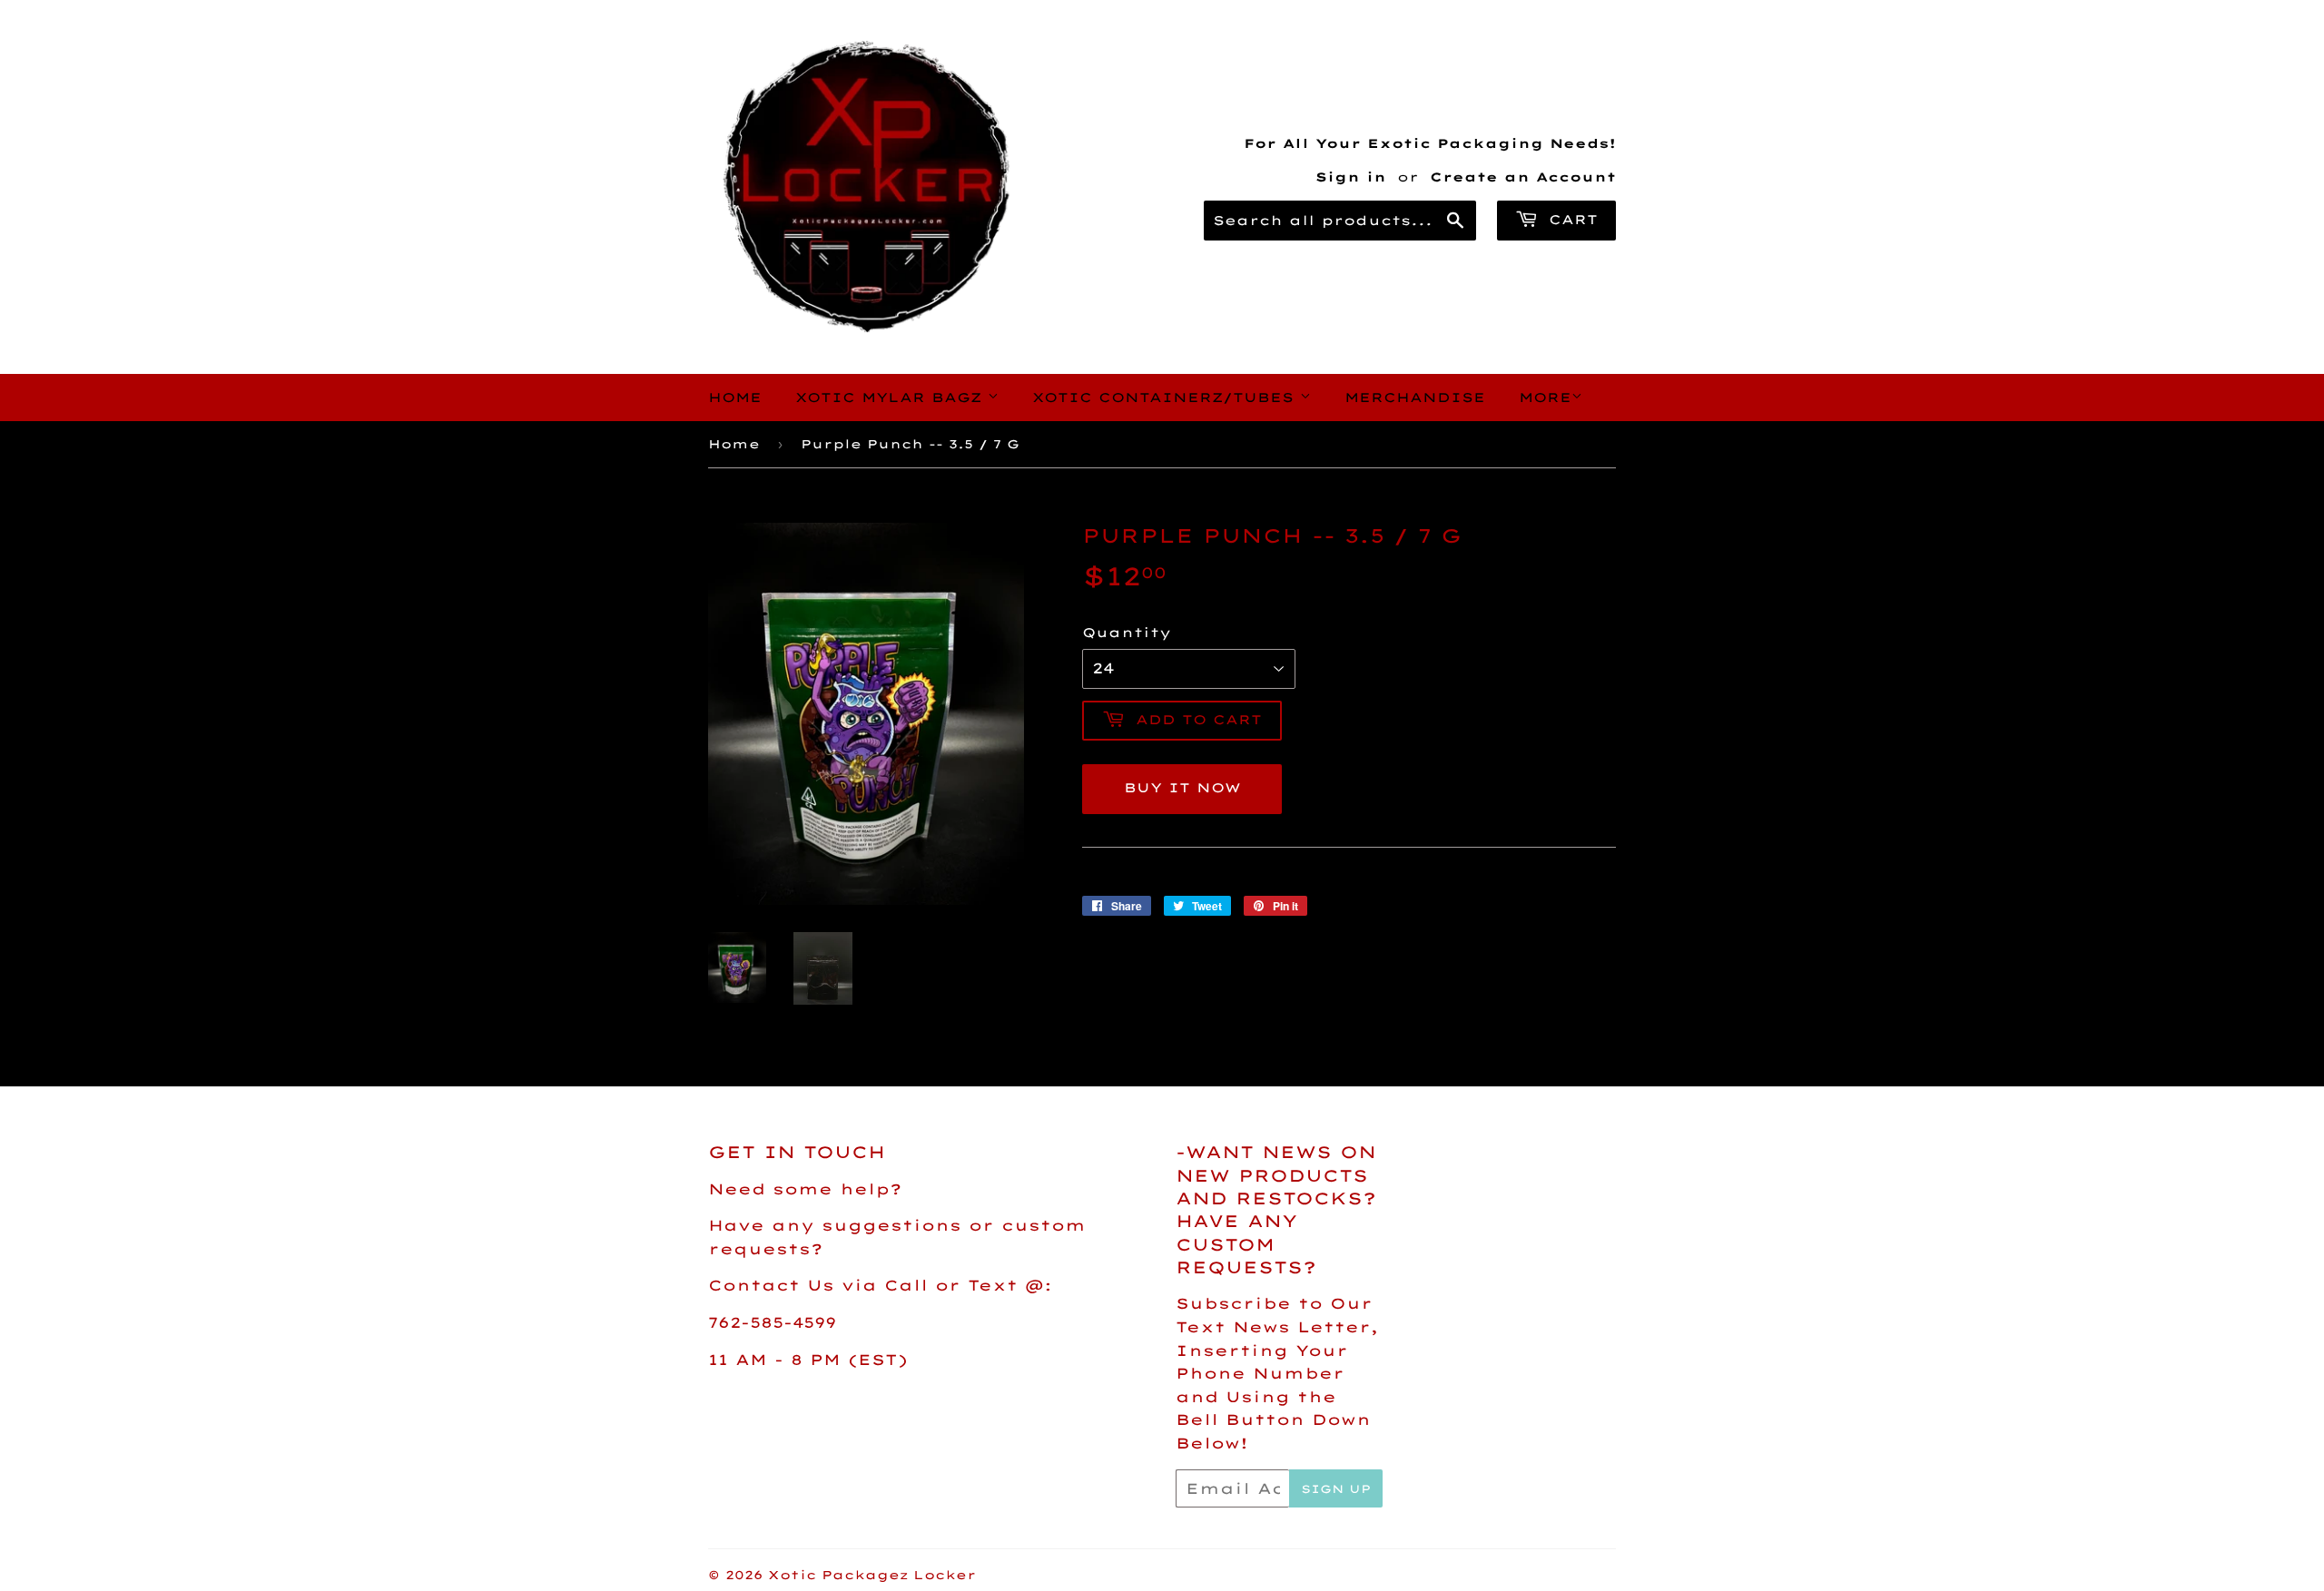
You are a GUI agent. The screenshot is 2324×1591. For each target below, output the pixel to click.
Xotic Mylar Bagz (891, 398)
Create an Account (1523, 177)
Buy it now (1182, 788)
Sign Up (1336, 1489)
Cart (1570, 220)
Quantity (1127, 633)
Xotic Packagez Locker (872, 1575)
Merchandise (1415, 398)
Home (735, 398)
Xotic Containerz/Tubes (1166, 398)
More (1545, 398)
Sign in (1351, 177)
